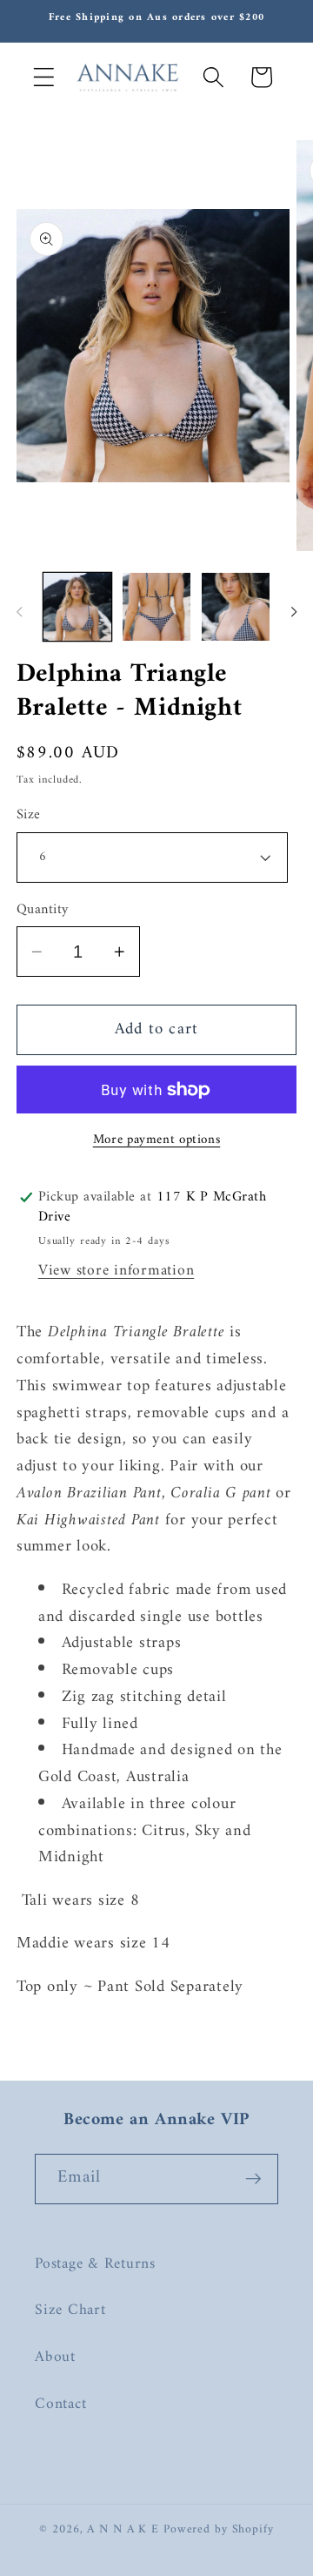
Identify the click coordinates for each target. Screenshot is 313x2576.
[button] (44, 77)
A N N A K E (125, 2530)
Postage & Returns (95, 2264)
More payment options (157, 1140)
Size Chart (70, 2310)
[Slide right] (294, 612)
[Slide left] (19, 612)
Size (29, 815)
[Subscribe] (253, 2179)
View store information (117, 1271)
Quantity (43, 910)
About (55, 2357)
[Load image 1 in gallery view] (77, 607)
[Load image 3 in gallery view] (236, 607)
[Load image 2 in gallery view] (156, 607)
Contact (60, 2404)
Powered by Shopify (219, 2530)
